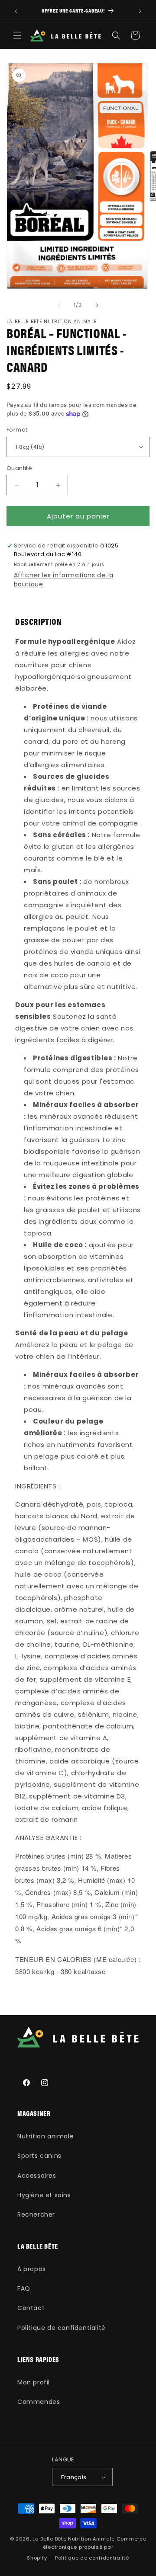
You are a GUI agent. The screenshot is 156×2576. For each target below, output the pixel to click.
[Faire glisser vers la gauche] (59, 305)
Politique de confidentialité (62, 2328)
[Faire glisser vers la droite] (97, 305)
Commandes (39, 2402)
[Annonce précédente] (16, 11)
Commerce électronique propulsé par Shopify (86, 2548)
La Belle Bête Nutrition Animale (74, 2539)
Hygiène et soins (44, 2195)
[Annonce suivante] (140, 11)
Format (17, 430)
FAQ (24, 2288)
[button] (17, 35)
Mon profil (34, 2382)
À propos (32, 2269)
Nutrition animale (45, 2136)
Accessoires (37, 2176)
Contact (31, 2308)
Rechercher (36, 2214)
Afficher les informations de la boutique (64, 580)
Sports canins (39, 2156)
